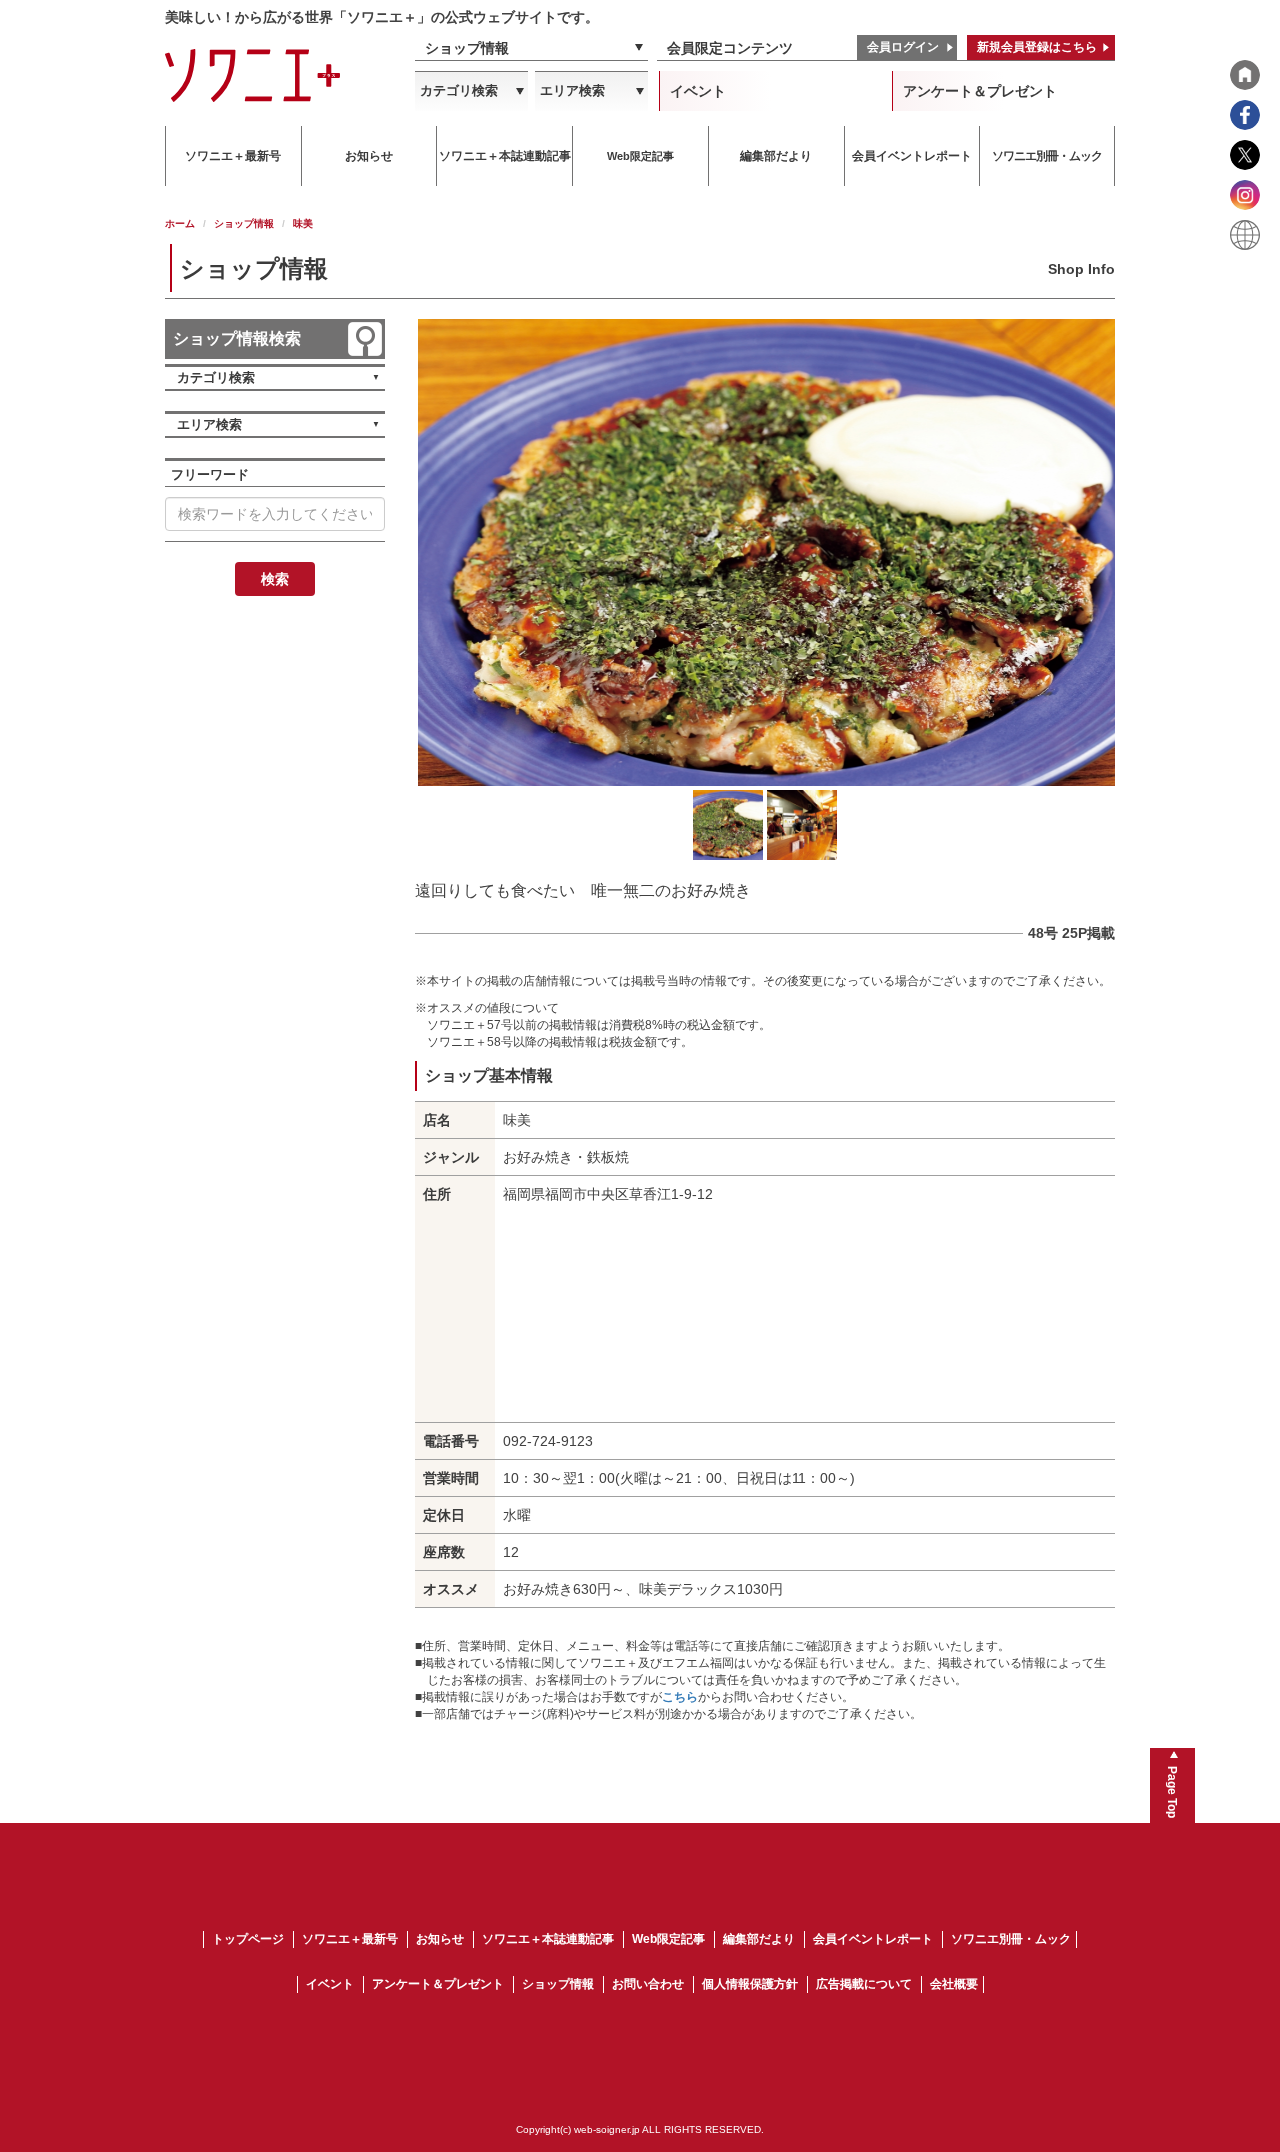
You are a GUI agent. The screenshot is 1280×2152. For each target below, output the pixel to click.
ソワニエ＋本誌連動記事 (548, 1939)
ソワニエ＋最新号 (350, 1939)
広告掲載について (864, 1984)
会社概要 (954, 1984)
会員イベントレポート (873, 1939)
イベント (698, 91)
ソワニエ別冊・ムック (1011, 1939)
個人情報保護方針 (750, 1984)
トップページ (248, 1939)
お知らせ (440, 1939)
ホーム (180, 223)
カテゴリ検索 (459, 90)
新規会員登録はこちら (1037, 47)
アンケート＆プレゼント (980, 91)
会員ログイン (903, 47)
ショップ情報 (467, 48)
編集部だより (759, 1939)
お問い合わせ (648, 1984)
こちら (680, 1697)
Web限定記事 (668, 1939)
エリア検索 (572, 90)
